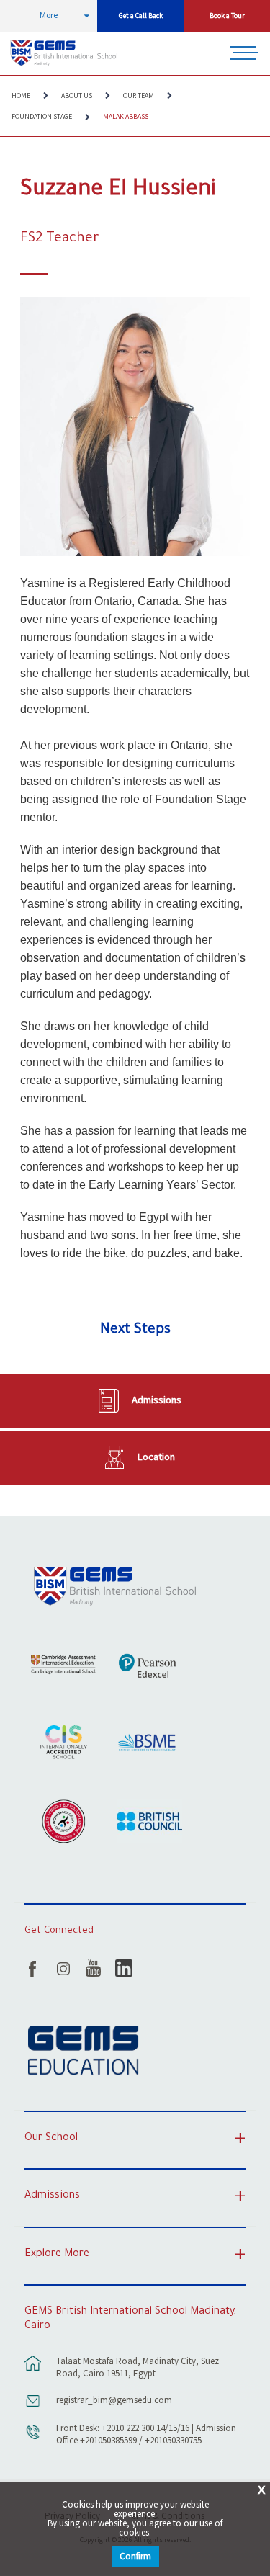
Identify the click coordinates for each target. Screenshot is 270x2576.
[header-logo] (66, 53)
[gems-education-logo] (83, 2051)
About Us (77, 96)
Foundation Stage (42, 117)
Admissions (157, 1400)
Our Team (139, 96)
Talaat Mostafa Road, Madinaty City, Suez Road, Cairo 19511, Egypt (138, 2368)
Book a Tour (227, 16)
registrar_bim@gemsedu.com (114, 2401)
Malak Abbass (126, 117)
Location (156, 1457)
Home (21, 96)
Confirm (135, 2557)
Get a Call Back (141, 16)
